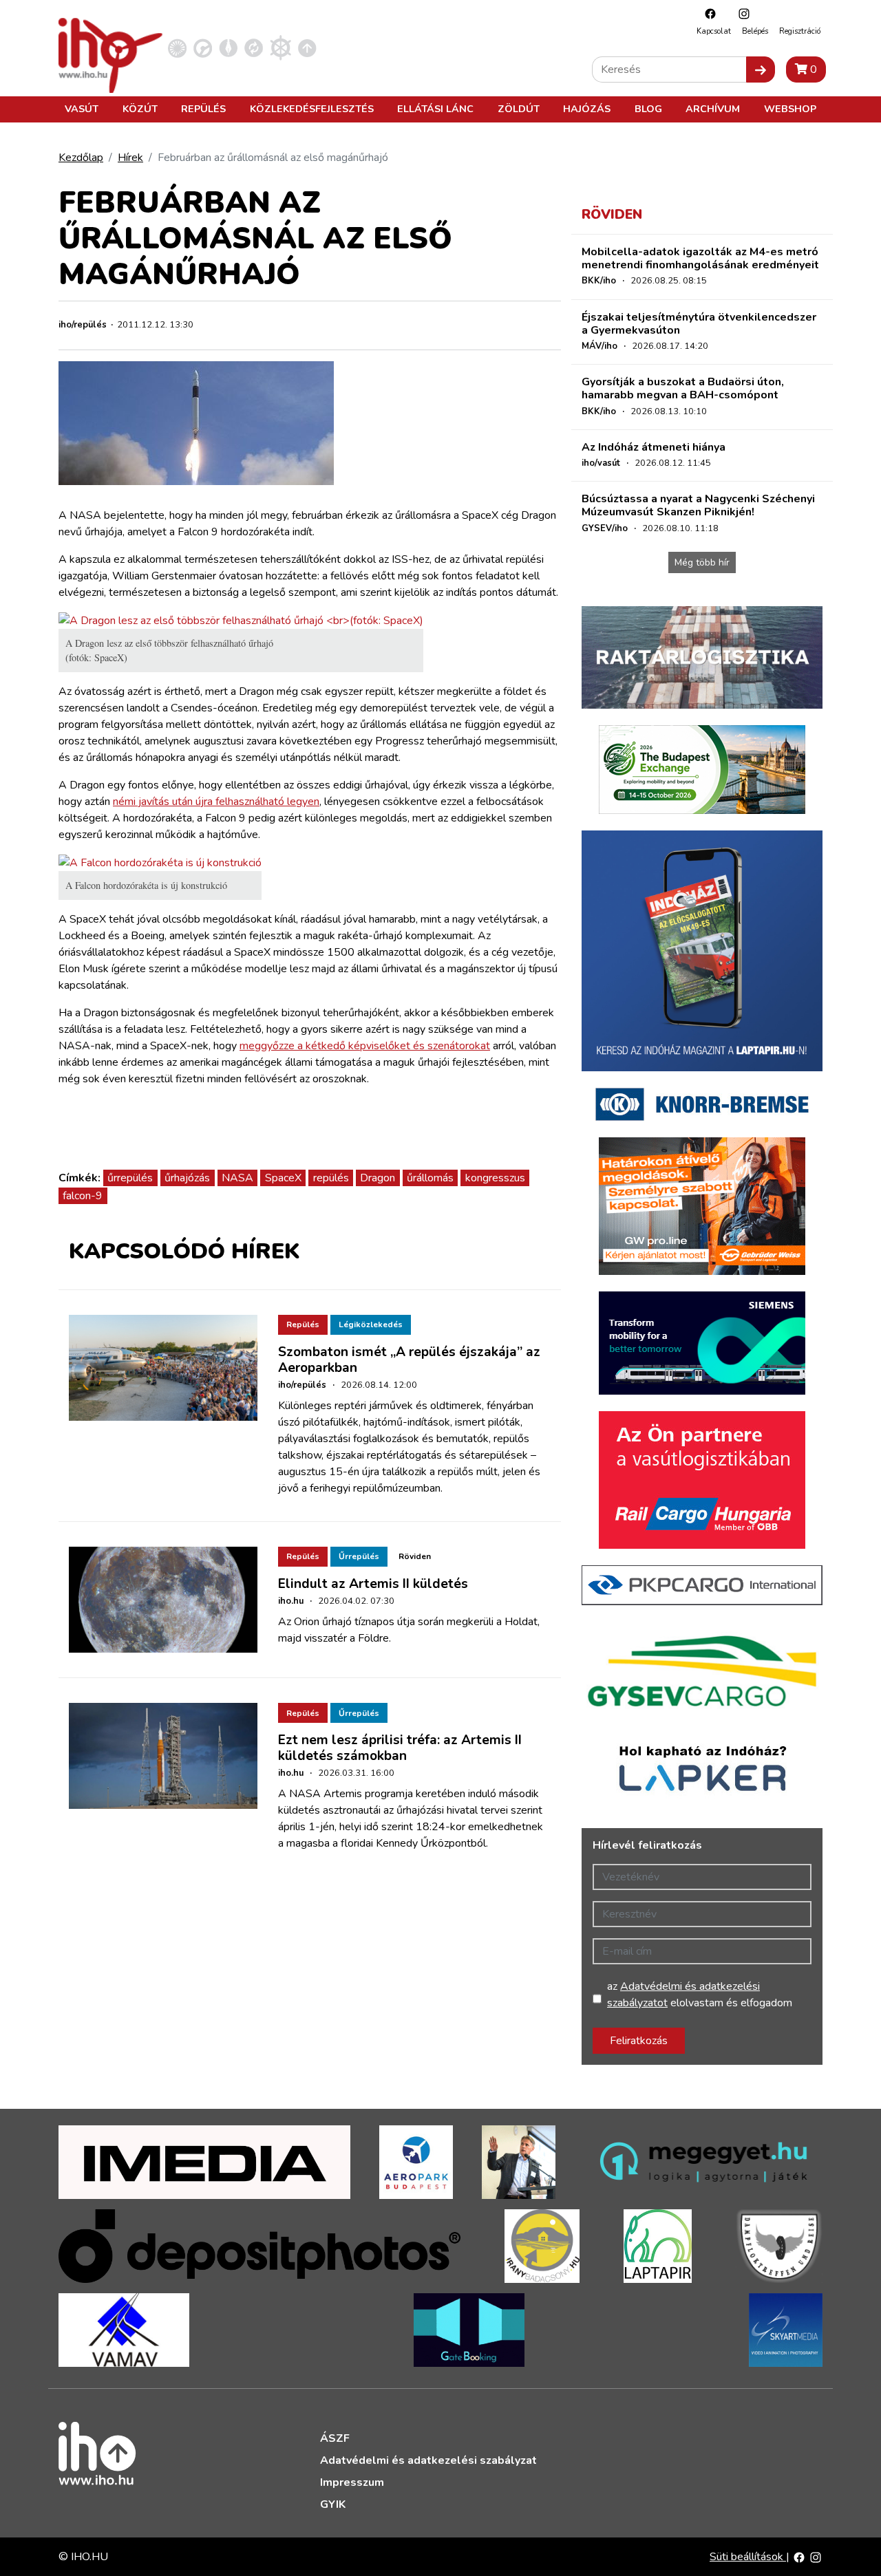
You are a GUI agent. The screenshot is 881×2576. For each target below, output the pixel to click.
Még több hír (702, 562)
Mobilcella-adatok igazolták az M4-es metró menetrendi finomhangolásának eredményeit (700, 258)
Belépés (755, 31)
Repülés (203, 109)
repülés (331, 1178)
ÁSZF (335, 2438)
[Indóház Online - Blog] (228, 47)
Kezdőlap (81, 158)
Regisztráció (800, 31)
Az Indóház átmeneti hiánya (654, 447)
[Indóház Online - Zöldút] (254, 47)
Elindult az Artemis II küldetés (373, 1584)
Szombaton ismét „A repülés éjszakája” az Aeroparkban (409, 1360)
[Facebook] (707, 13)
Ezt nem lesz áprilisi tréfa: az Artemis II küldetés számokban (400, 1748)
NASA (237, 1178)
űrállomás (430, 1178)
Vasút (82, 109)
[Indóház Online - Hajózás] (280, 47)
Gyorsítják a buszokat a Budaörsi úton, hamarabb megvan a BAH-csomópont (683, 388)
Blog (648, 109)
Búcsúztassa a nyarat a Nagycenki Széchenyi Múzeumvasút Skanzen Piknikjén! (698, 505)
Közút (140, 109)
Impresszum (352, 2482)
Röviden (415, 1556)
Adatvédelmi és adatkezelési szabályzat (428, 2460)
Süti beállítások (748, 2557)
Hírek (130, 158)
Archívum (713, 109)
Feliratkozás (639, 2041)
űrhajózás (187, 1178)
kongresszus (495, 1178)
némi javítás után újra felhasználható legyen (216, 802)
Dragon (378, 1178)
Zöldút (519, 109)
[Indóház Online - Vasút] (177, 47)
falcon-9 (83, 1196)
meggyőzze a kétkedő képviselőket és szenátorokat (365, 1046)
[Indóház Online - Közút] (203, 47)
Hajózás (587, 109)
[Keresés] (761, 69)
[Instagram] (741, 13)
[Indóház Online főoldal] (307, 47)
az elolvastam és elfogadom (700, 1995)
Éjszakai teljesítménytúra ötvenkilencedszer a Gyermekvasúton (699, 324)
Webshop (790, 109)
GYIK (333, 2504)
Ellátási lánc (435, 109)
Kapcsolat (714, 31)
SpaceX (283, 1178)
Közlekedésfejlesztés (312, 109)
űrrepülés (130, 1178)
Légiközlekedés (371, 1324)
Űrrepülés (359, 1556)
